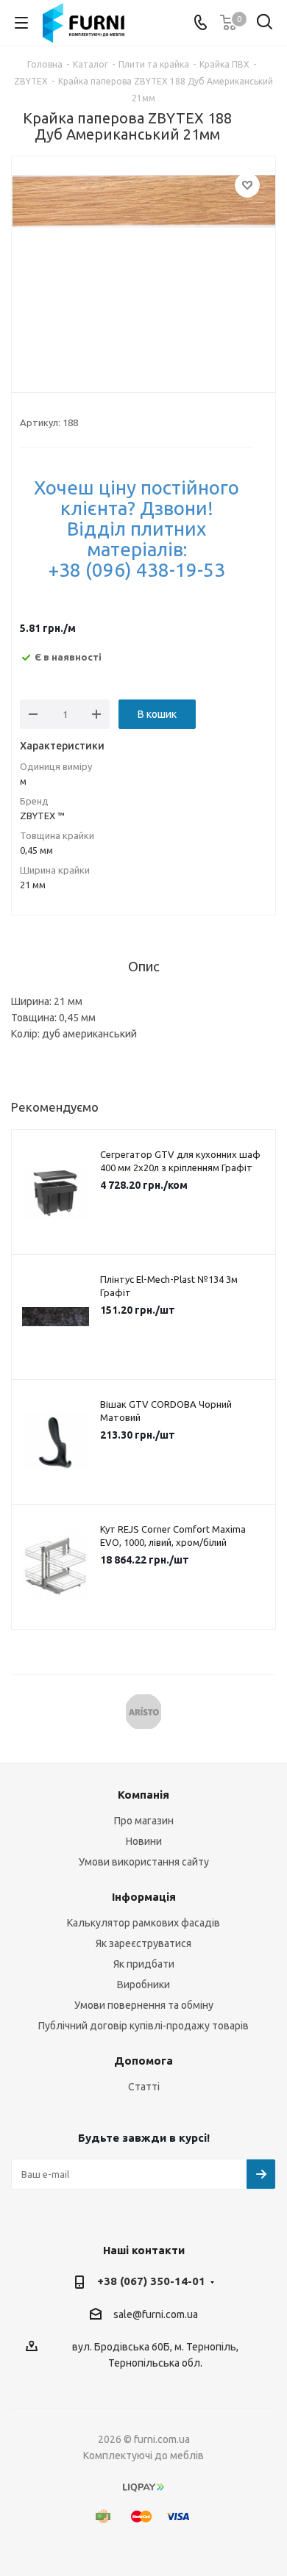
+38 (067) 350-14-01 (151, 2281)
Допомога (143, 2061)
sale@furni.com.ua (156, 2314)
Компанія (143, 1795)
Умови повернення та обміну (144, 2005)
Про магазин (144, 1821)
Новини (144, 1841)
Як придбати (144, 1964)
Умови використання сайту (144, 1862)
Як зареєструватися (143, 1943)
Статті (144, 2087)
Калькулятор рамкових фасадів (143, 1923)
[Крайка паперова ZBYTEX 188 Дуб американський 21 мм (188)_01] (143, 263)
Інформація (144, 1897)
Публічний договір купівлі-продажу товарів (143, 2026)
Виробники (143, 1985)
